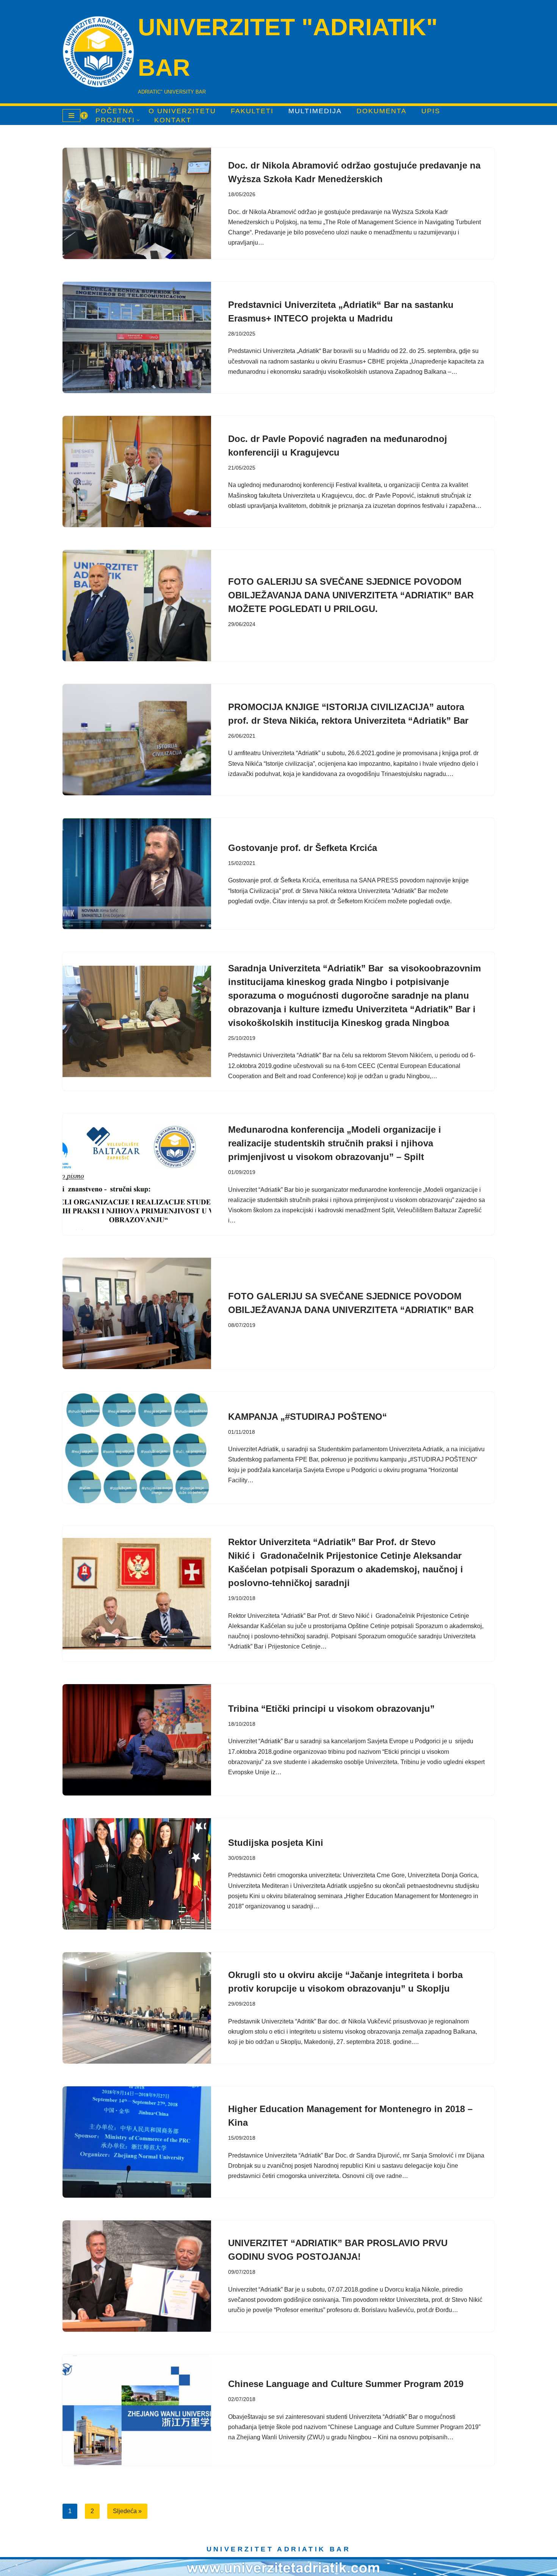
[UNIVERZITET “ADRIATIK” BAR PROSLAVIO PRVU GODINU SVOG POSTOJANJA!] (137, 2276)
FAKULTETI (252, 111)
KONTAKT (173, 120)
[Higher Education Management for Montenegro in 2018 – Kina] (137, 2142)
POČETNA (115, 111)
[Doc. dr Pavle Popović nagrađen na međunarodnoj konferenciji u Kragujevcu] (137, 471)
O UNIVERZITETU (182, 111)
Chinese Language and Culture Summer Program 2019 (346, 2384)
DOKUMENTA (382, 111)
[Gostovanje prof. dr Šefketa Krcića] (137, 874)
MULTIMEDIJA (315, 111)
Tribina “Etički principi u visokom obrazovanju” (331, 1709)
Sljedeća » (127, 2511)
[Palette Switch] (84, 116)
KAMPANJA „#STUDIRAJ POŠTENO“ (307, 1417)
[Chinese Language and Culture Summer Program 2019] (137, 2410)
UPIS (431, 111)
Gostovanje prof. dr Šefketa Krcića (303, 848)
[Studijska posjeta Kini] (137, 1874)
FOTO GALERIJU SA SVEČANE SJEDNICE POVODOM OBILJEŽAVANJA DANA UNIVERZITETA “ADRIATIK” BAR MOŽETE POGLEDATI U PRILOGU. (351, 595)
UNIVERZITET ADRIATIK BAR (279, 2549)
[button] (138, 120)
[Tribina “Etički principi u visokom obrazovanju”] (137, 1740)
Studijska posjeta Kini (276, 1843)
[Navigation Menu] (71, 116)
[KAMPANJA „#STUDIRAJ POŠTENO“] (137, 1447)
